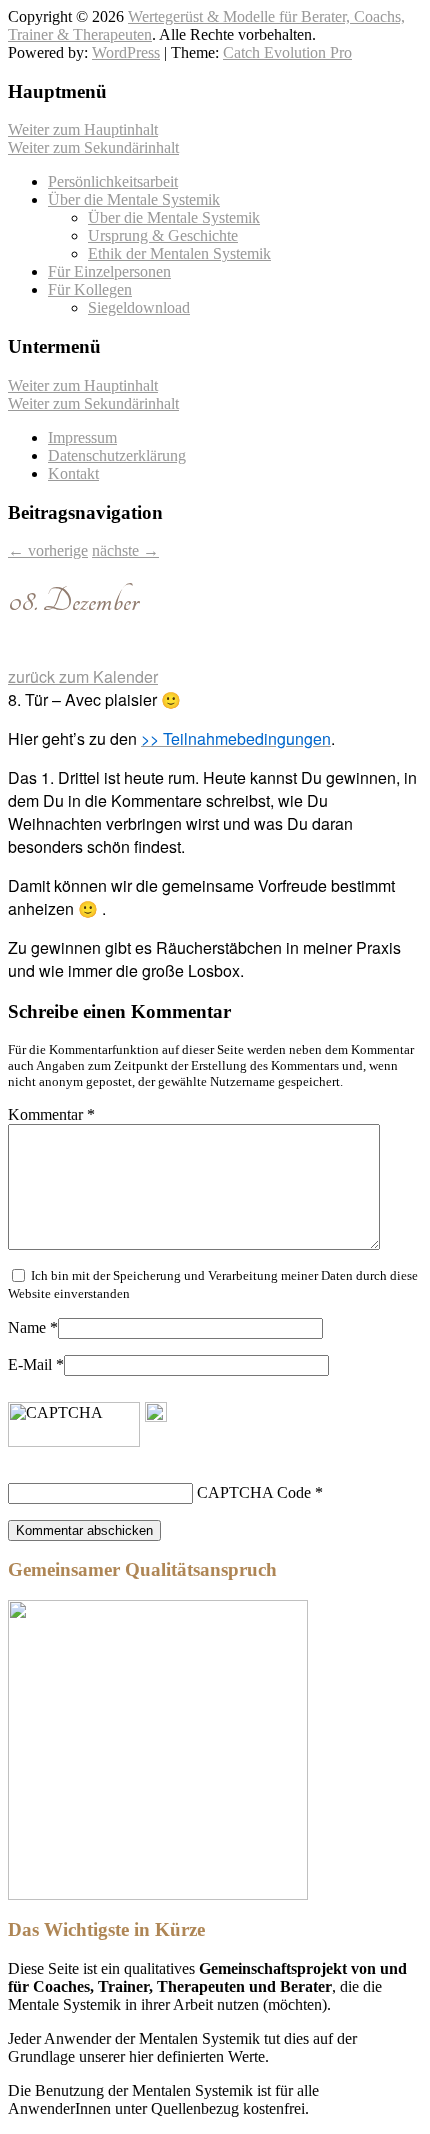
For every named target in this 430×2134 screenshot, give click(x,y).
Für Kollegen (90, 289)
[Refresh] (156, 1412)
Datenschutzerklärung (117, 455)
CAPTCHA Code (254, 1492)
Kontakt (73, 473)
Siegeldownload (139, 307)
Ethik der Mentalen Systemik (179, 253)
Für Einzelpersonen (109, 271)
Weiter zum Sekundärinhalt (93, 147)
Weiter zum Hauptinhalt (83, 129)
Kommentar (51, 1114)
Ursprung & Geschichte (163, 235)
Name (27, 1327)
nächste (125, 550)
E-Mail (30, 1364)
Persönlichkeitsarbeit (113, 181)
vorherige (48, 550)
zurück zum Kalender (83, 676)
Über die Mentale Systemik (134, 199)
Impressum (82, 437)
